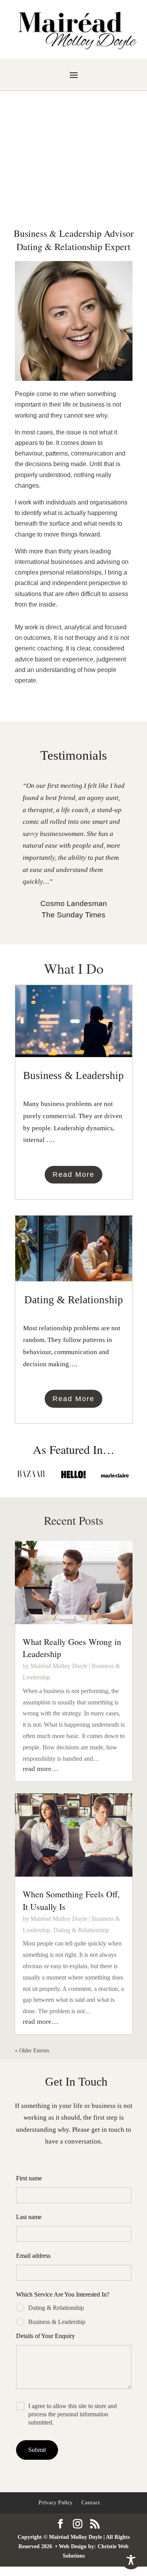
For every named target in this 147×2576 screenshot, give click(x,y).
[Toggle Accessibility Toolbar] (131, 2560)
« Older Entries (32, 2051)
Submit (37, 2450)
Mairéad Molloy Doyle (59, 1666)
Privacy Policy (55, 2503)
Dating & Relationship (81, 1930)
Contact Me (74, 183)
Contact (91, 2503)
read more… (41, 1769)
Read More (73, 1175)
